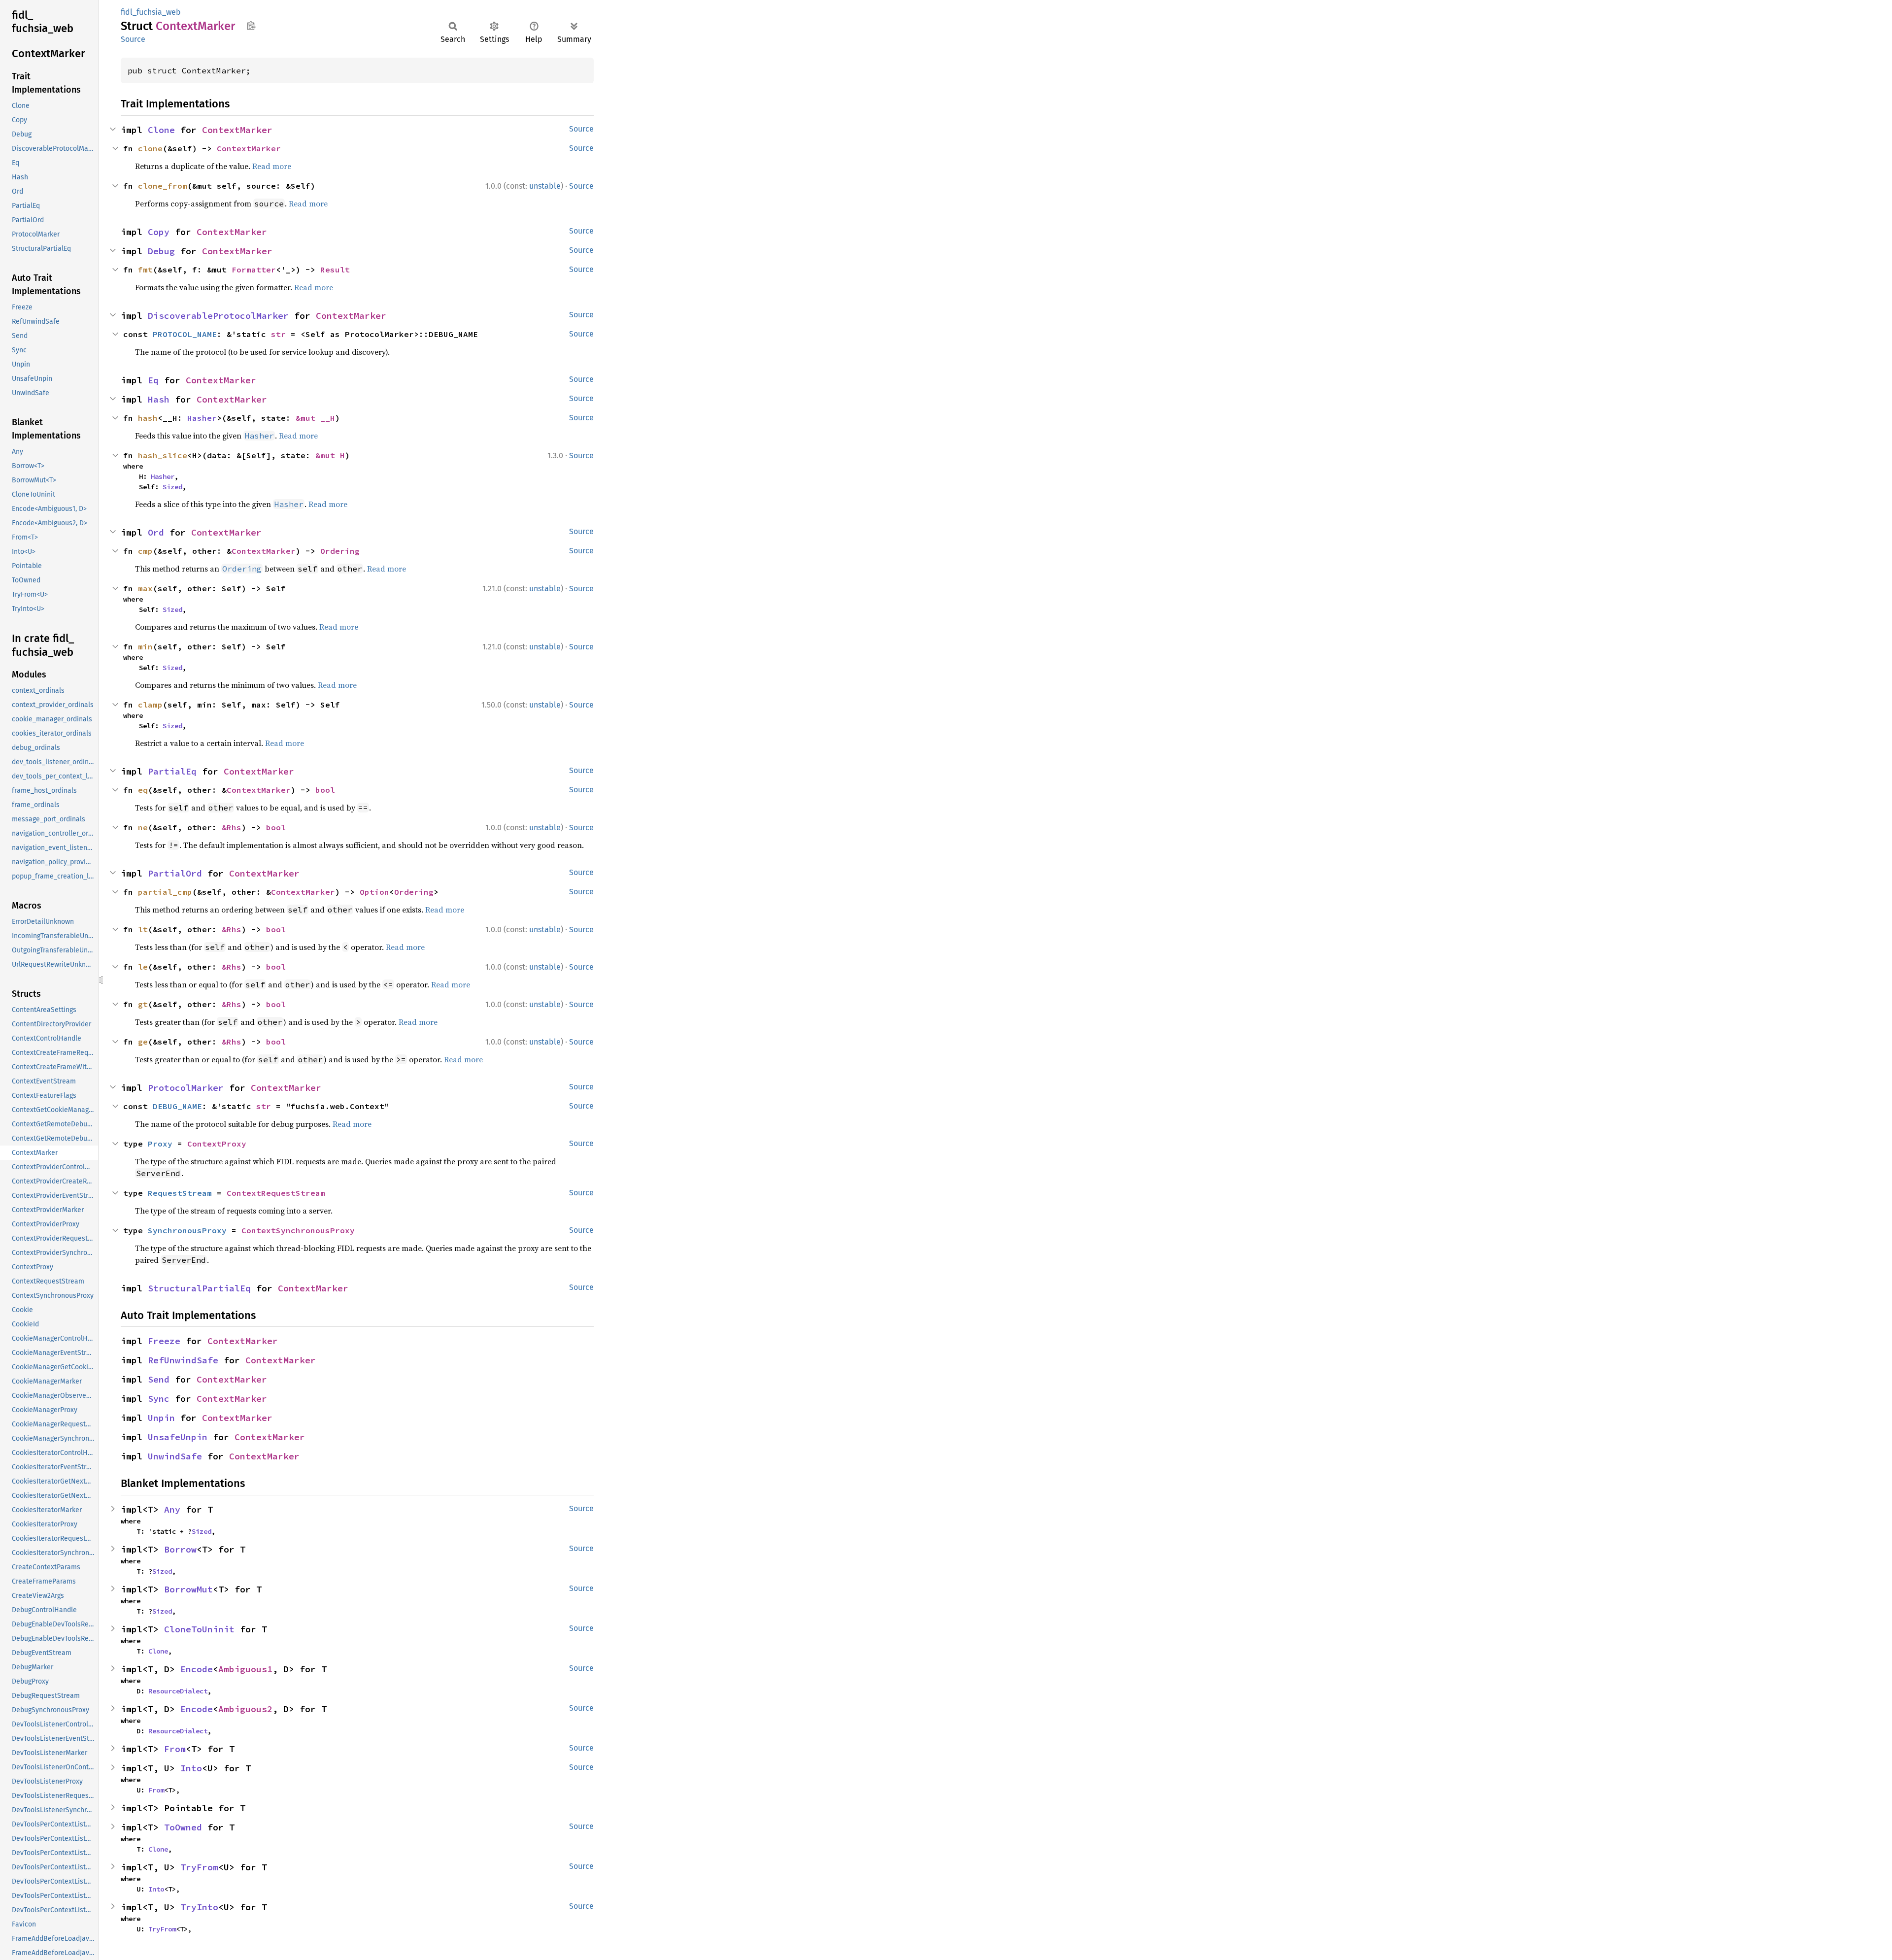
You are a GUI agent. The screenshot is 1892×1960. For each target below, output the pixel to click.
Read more (272, 166)
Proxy (160, 1144)
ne (143, 827)
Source (133, 39)
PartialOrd (175, 873)
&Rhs (232, 827)
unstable (545, 186)
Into (191, 1768)
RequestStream (180, 1193)
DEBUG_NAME (177, 1106)
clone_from (163, 186)
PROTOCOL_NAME (185, 334)
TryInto (199, 1907)
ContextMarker (237, 130)
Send (159, 1379)
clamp (150, 705)
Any (172, 1509)
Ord (156, 532)
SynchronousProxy (187, 1230)
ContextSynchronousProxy (298, 1230)
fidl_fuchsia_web (151, 12)
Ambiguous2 (245, 1709)
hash (148, 418)
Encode (197, 1669)
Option (374, 892)
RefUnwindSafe (183, 1360)
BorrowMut (188, 1589)
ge (143, 1042)
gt (143, 1004)
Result (335, 270)
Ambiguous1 (245, 1669)
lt (143, 929)
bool (325, 790)
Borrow (180, 1549)
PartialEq (172, 771)
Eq (153, 380)
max (145, 588)
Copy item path (251, 26)
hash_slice (163, 455)
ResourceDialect (178, 1691)
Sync (159, 1399)
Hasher (202, 418)
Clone (161, 130)
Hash (159, 399)
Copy (159, 232)
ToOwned (183, 1827)
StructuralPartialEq (199, 1288)
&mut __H (315, 418)
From (175, 1749)
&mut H (330, 455)
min (145, 646)
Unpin (161, 1418)
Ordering (340, 551)
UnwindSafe (175, 1456)
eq (143, 790)
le (143, 967)
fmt (145, 270)
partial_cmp (165, 892)
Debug (161, 251)
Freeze (164, 1341)
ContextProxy (217, 1144)
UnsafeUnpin (178, 1437)
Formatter (254, 270)
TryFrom (199, 1867)
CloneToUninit (199, 1629)
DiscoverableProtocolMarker (218, 316)
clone (150, 148)
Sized (172, 487)
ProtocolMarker (186, 1088)
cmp (145, 551)
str (278, 334)
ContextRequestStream (276, 1193)
